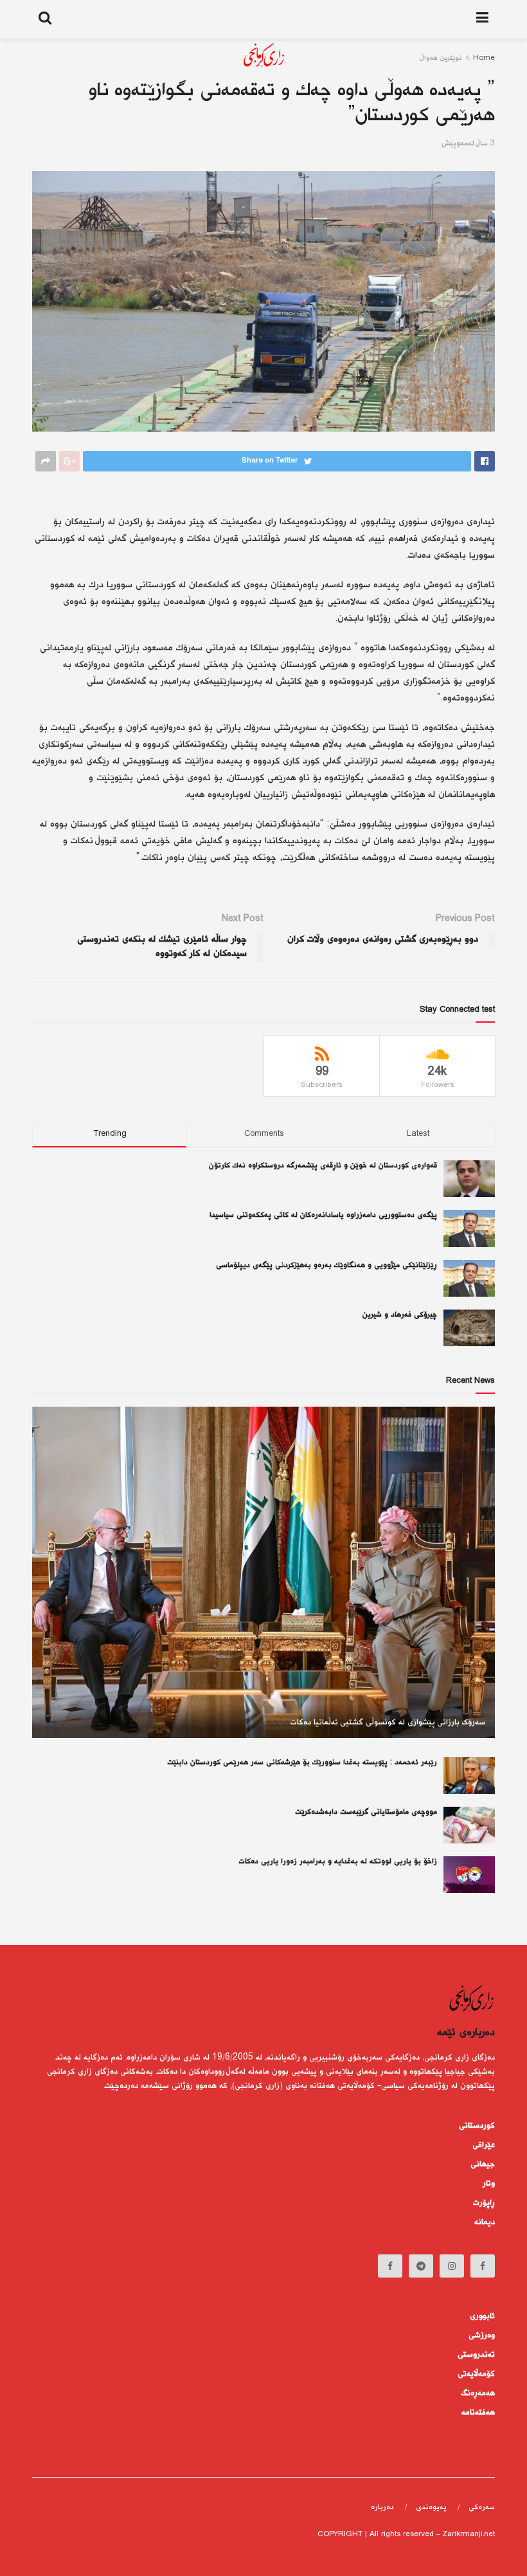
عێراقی (484, 2145)
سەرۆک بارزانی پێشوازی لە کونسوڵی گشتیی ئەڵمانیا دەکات (388, 1722)
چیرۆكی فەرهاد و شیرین (400, 1315)
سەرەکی (482, 2507)
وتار (489, 2184)
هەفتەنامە (478, 2413)
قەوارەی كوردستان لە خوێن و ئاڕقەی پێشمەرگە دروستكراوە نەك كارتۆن (323, 1166)
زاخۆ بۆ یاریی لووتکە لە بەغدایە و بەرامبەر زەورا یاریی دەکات (338, 1862)
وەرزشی (482, 2335)
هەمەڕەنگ (478, 2393)
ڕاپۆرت (484, 2203)
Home (484, 58)
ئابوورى (482, 2316)
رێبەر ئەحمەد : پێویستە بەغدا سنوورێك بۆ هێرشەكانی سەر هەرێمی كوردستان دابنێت (302, 1763)
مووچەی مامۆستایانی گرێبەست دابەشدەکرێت (366, 1812)
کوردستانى (477, 2126)
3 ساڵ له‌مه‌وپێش (468, 144)
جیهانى (483, 2164)
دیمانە (485, 2222)
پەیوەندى (431, 2507)
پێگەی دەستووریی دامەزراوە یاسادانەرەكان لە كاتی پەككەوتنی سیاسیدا (323, 1215)
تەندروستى (476, 2355)
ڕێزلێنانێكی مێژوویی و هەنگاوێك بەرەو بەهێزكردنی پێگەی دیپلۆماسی (326, 1265)
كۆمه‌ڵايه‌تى (476, 2374)
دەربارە (382, 2507)
